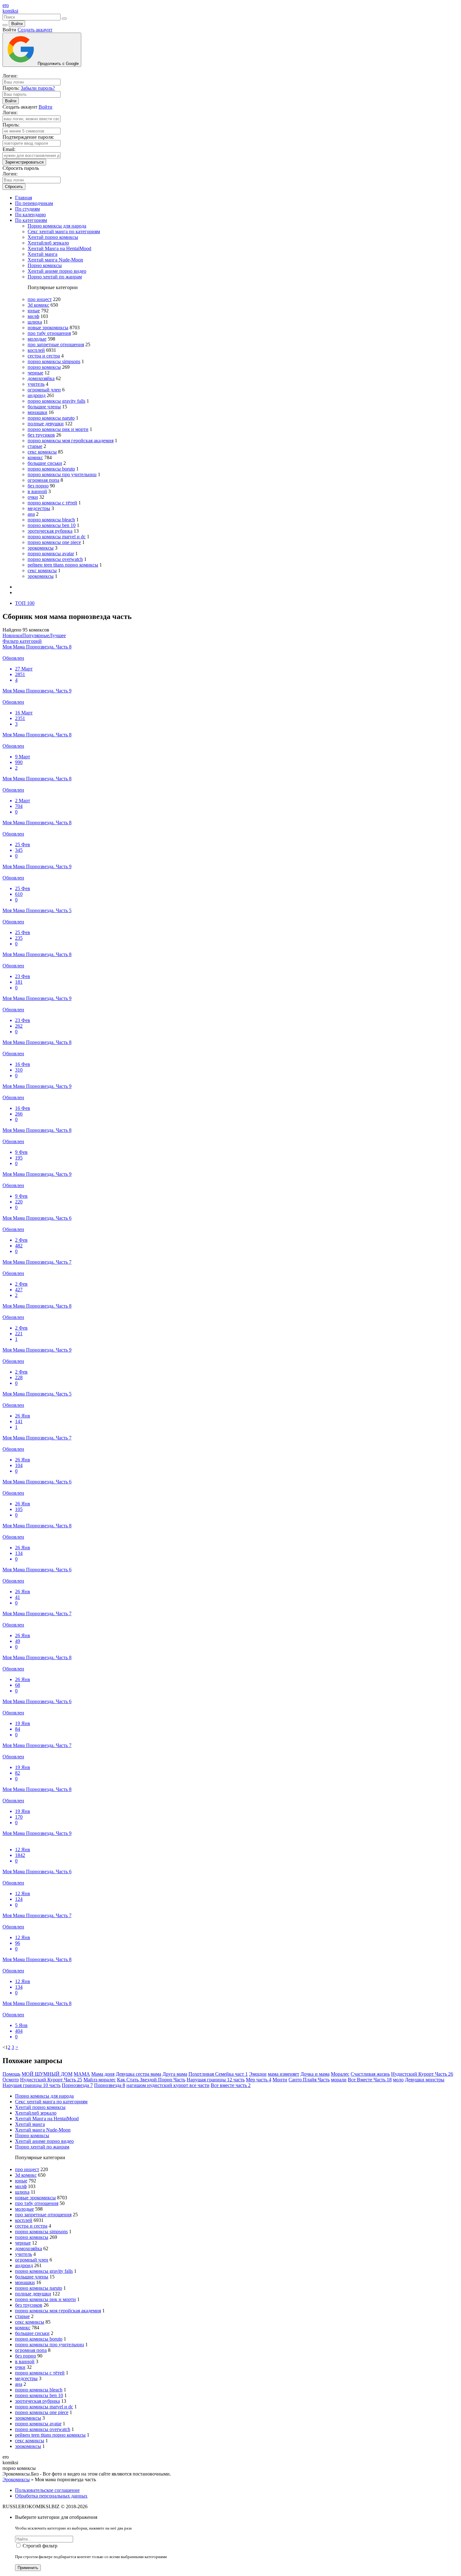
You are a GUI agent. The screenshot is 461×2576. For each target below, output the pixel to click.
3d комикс (38, 305)
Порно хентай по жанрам (55, 277)
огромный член (44, 390)
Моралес (340, 2074)
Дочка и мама (315, 2074)
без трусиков (41, 435)
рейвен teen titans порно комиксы (63, 565)
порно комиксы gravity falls (56, 401)
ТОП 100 (25, 603)
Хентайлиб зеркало (48, 243)
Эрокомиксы (16, 2479)
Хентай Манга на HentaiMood (59, 248)
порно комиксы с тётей (52, 503)
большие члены (44, 407)
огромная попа (43, 480)
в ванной (37, 491)
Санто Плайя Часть (309, 2080)
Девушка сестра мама (138, 2074)
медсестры (39, 508)
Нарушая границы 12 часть (216, 2080)
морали (339, 2080)
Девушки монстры (425, 2080)
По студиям (27, 209)
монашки (37, 412)
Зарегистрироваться (24, 162)
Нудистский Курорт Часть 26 (422, 2074)
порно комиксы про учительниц (62, 474)
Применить (28, 2568)
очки (33, 497)
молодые (37, 339)
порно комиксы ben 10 (52, 525)
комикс (35, 457)
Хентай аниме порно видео (57, 271)
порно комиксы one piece (54, 542)
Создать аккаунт (35, 30)
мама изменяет (283, 2074)
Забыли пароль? (38, 88)
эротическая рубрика (50, 531)
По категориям (31, 220)
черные (35, 373)
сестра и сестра (44, 356)
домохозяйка (41, 378)
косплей (36, 350)
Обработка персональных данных (51, 2496)
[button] (22, 641)
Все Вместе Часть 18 (370, 2080)
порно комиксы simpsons (54, 361)
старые (35, 446)
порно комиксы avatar (51, 554)
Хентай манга (42, 254)
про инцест (40, 299)
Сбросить (14, 187)
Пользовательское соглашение (47, 2490)
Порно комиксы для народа (57, 226)
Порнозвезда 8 (110, 2085)
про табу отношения (49, 333)
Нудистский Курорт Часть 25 (51, 2080)
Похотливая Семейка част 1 (218, 2074)
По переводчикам (34, 203)
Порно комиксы (45, 265)
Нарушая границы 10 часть (32, 2085)
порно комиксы (44, 367)
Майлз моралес (100, 2080)
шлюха (35, 322)
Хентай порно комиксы (53, 237)
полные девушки (46, 424)
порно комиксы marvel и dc (57, 537)
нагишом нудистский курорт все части (168, 2085)
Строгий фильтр (40, 2546)
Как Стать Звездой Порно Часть (151, 2080)
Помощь (11, 2074)
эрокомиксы (41, 548)
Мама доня (103, 2074)
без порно (38, 486)
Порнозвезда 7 (77, 2085)
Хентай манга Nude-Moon (55, 260)
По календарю (30, 215)
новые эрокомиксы (48, 328)
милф (33, 316)
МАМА (82, 2074)
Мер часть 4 (259, 2080)
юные (34, 311)
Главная (24, 198)
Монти (280, 2080)
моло (398, 2080)
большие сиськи (45, 463)
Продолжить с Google (58, 64)
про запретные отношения (56, 344)
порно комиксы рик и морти (58, 429)
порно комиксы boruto (51, 469)
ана (31, 514)
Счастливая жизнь (370, 2074)
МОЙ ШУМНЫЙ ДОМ (47, 2074)
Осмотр (11, 2080)
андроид (37, 395)
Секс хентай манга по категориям (64, 231)
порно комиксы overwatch (55, 559)
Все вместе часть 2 (231, 2085)
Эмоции (258, 2074)
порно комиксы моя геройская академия (71, 441)
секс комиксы (42, 452)
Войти (17, 24)
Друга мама (175, 2074)
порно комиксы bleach (51, 520)
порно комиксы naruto (51, 418)
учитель (36, 384)
